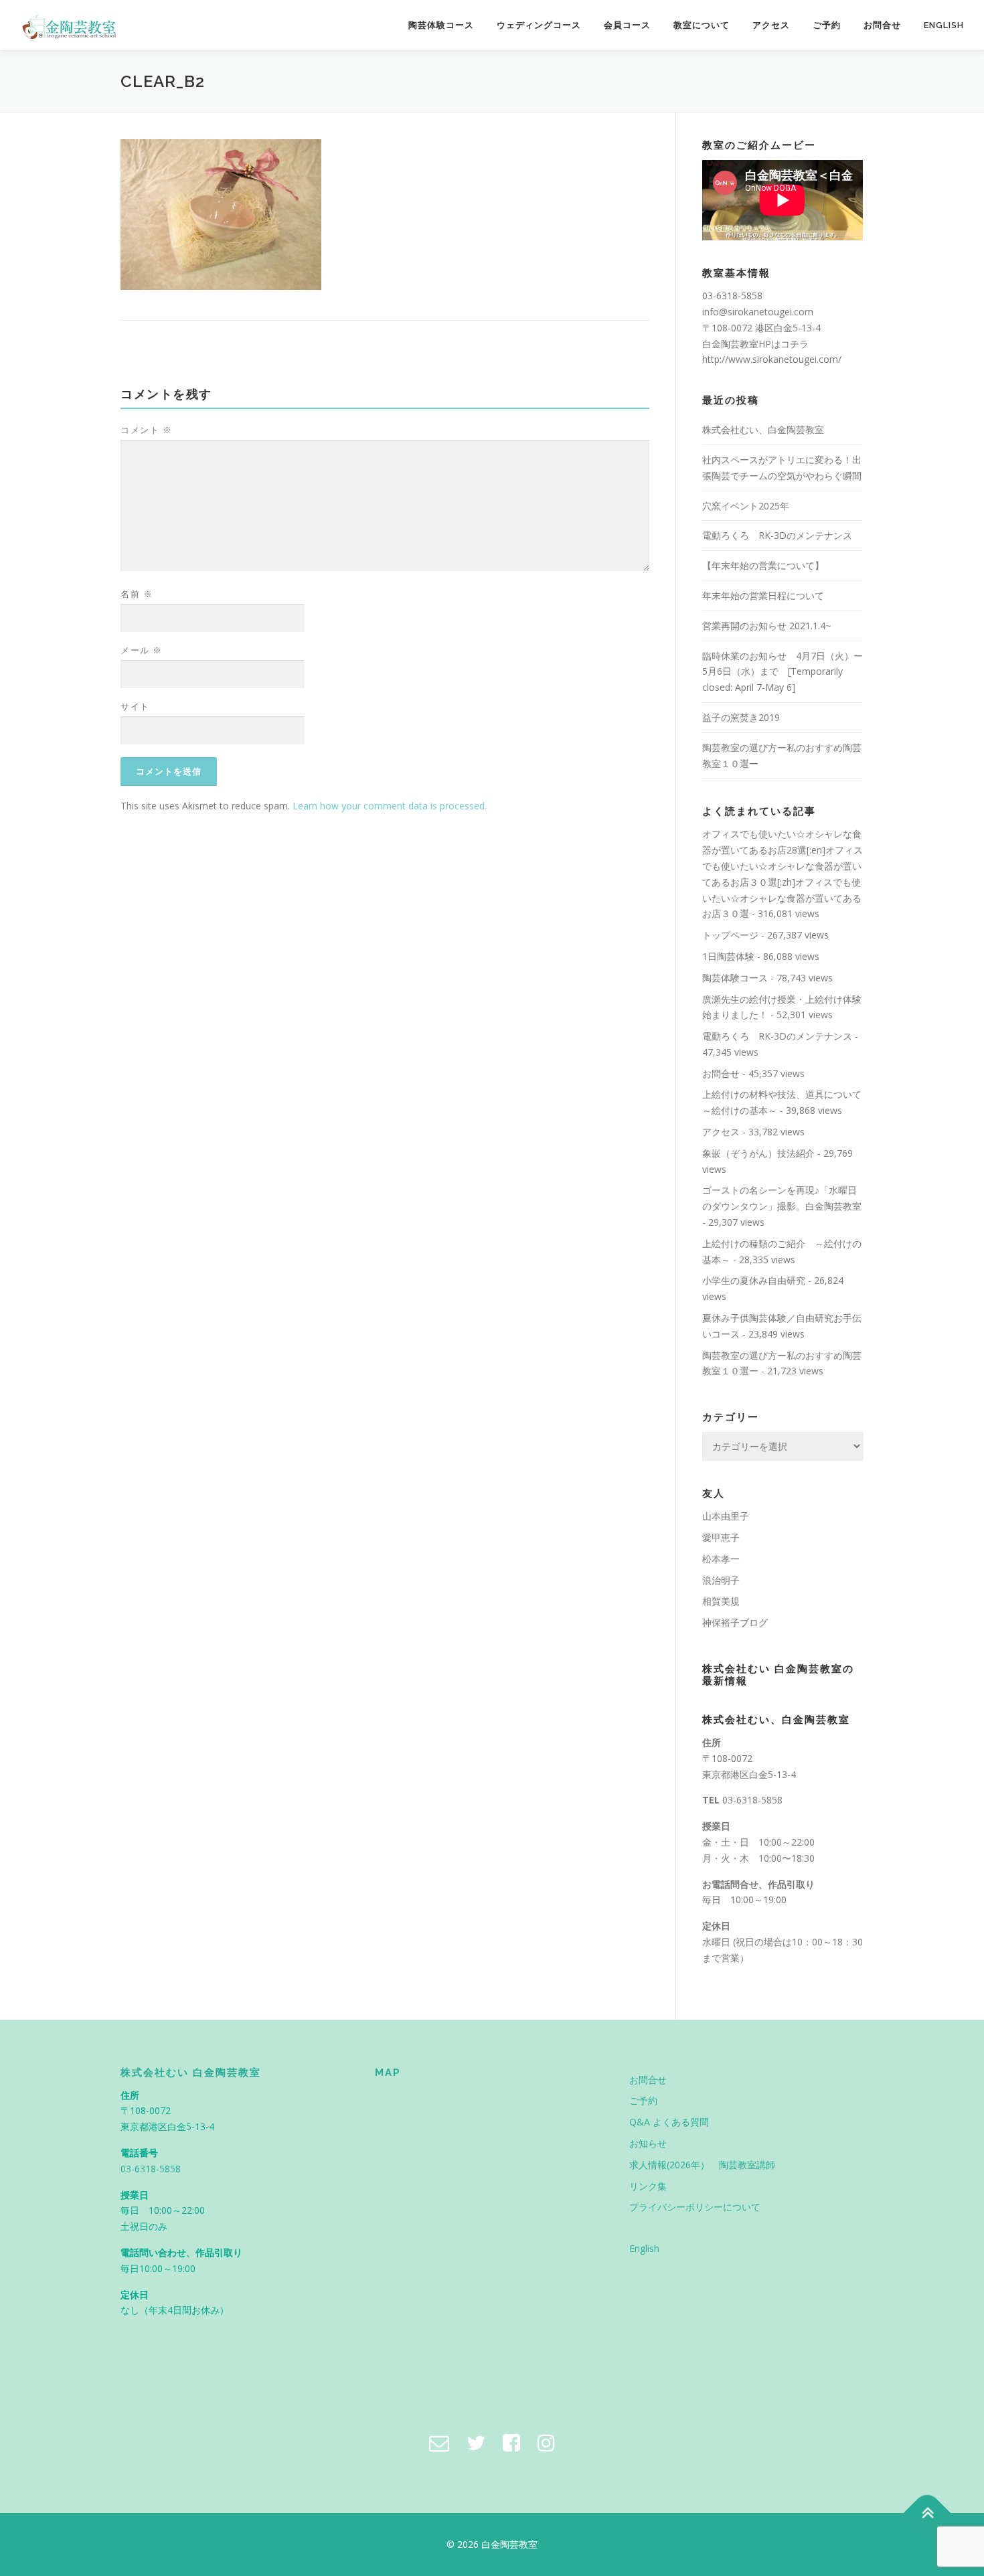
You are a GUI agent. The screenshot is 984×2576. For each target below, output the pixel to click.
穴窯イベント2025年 (746, 506)
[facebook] (511, 2442)
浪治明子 (721, 1580)
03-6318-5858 (752, 1800)
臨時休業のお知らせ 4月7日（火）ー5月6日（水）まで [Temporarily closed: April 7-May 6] (783, 672)
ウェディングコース (539, 25)
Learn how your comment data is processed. (390, 806)
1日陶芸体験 (728, 956)
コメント (146, 430)
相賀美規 (721, 1601)
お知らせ (648, 2143)
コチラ (795, 344)
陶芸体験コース (441, 25)
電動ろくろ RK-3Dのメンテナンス (777, 535)
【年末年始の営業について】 (763, 565)
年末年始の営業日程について (763, 595)
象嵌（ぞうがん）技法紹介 (758, 1153)
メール (142, 650)
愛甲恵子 (721, 1537)
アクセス (771, 25)
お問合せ (882, 25)
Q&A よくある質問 (669, 2122)
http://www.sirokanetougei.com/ (772, 359)
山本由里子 (726, 1516)
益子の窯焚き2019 (741, 717)
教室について (702, 25)
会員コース (627, 25)
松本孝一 (721, 1559)
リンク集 (648, 2186)
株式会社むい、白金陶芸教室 (763, 429)
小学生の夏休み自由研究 (754, 1280)
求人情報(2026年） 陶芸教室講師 (702, 2165)
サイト (135, 706)
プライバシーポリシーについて (695, 2207)
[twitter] (476, 2442)
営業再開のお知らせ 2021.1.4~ (767, 626)
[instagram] (546, 2442)
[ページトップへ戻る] (927, 2513)
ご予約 (827, 25)
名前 (137, 594)
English (944, 25)
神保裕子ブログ (735, 1622)
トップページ (730, 935)
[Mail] (439, 2442)
